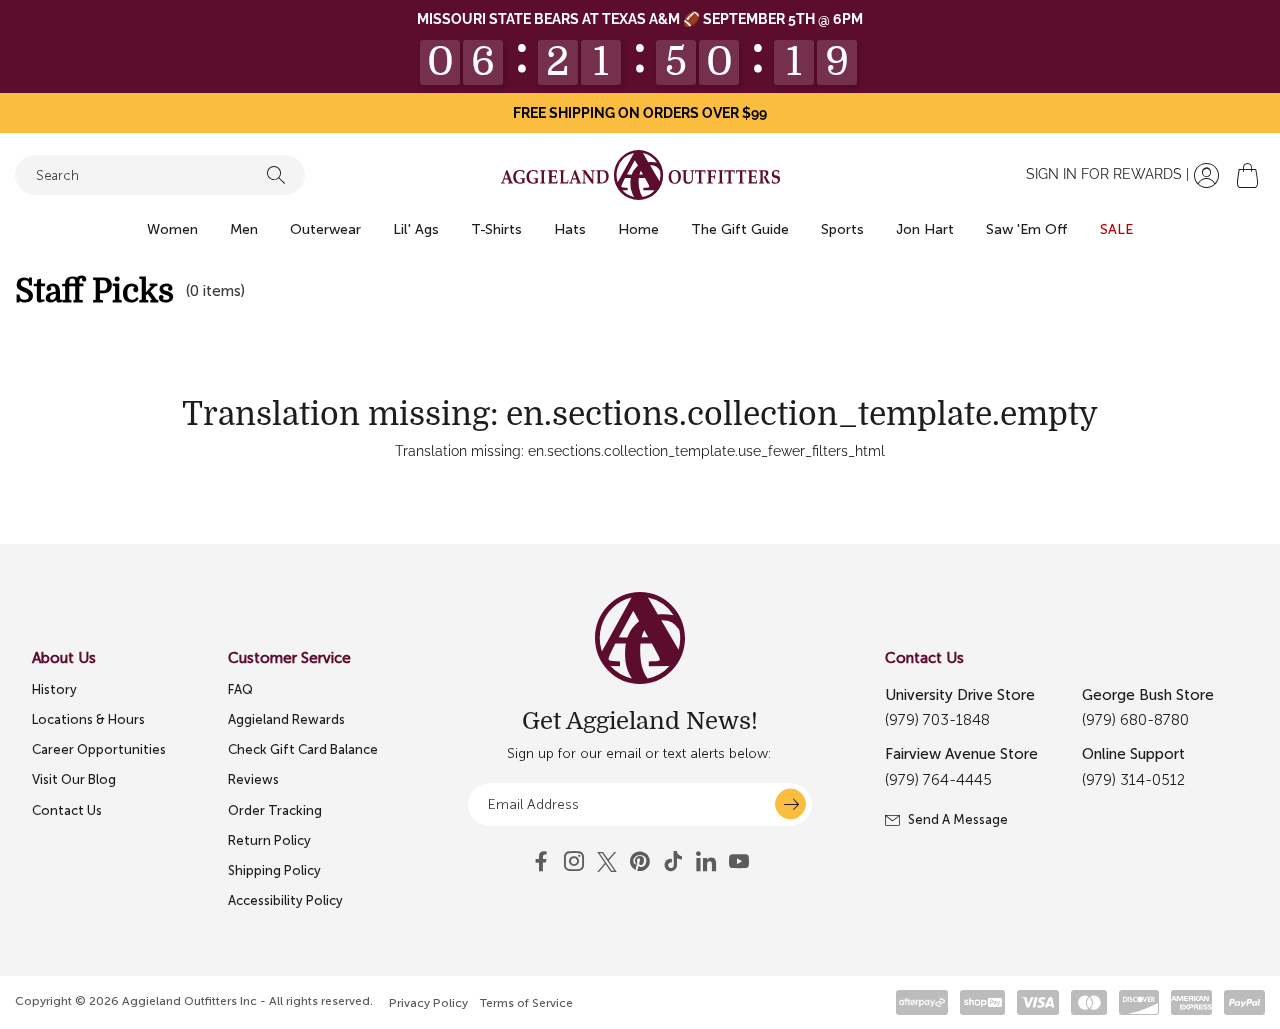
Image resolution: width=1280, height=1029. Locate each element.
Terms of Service (526, 1003)
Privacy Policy (428, 1003)
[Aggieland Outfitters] (640, 175)
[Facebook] (541, 862)
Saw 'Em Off (1027, 229)
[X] (607, 862)
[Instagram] (574, 862)
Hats (570, 229)
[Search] (276, 175)
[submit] (790, 804)
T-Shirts (496, 229)
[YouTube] (640, 862)
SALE (1116, 229)
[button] (1247, 175)
